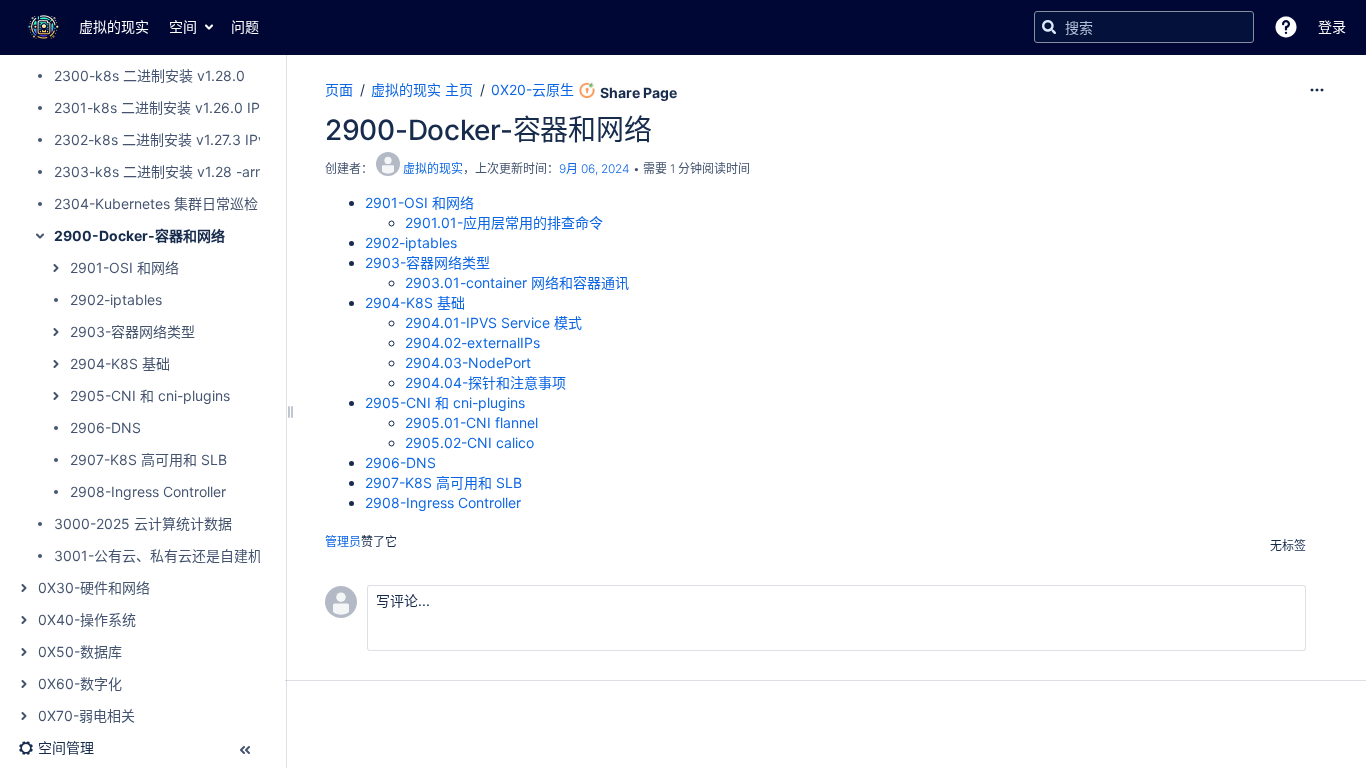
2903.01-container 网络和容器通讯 (517, 282)
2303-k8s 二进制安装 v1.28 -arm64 (169, 171)
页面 (339, 89)
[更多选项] (1317, 90)
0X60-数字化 (80, 683)
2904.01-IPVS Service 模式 (493, 322)
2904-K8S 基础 (120, 363)
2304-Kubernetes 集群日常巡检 (156, 203)
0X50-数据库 (80, 651)
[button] (1286, 27)
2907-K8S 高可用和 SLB (148, 459)
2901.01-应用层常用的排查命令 (504, 222)
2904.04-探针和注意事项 (485, 382)
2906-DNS (105, 427)
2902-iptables (116, 299)
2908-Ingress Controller (148, 491)
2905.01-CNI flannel (471, 422)
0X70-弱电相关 (86, 715)
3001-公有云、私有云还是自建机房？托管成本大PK (216, 555)
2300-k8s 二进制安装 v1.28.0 (149, 75)
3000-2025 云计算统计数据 (143, 523)
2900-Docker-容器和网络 (139, 235)
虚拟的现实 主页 (422, 89)
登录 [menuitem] (1332, 26)
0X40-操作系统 (87, 619)
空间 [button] (183, 26)
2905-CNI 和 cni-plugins (150, 395)
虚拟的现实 (433, 168)
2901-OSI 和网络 (124, 267)
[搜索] (1049, 27)
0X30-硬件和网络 (94, 587)
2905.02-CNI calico (469, 442)
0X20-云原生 (532, 89)
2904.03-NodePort (468, 362)
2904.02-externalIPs (472, 342)
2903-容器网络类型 (132, 331)
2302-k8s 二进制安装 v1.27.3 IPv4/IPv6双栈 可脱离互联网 (240, 139)
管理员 (343, 541)
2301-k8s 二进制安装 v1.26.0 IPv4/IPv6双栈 (197, 107)
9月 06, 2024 (594, 168)
